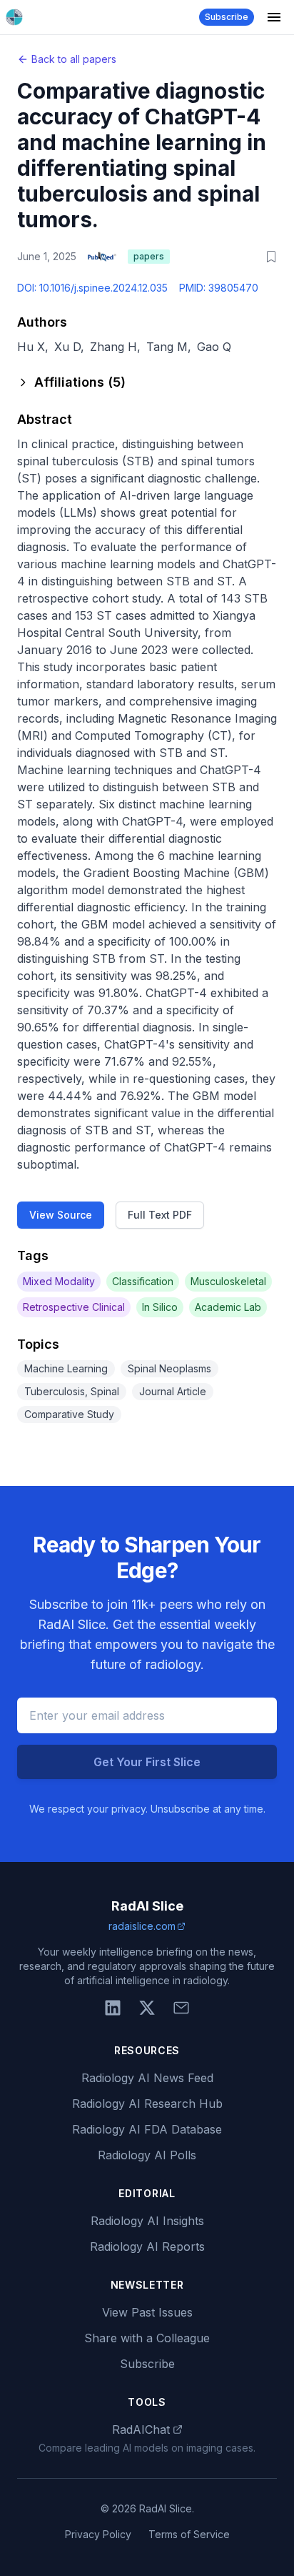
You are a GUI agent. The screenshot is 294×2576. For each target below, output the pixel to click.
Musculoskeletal (228, 1281)
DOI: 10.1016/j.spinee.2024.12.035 (92, 288)
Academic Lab (228, 1307)
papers (149, 256)
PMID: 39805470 (219, 288)
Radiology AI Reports (147, 2246)
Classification (143, 1281)
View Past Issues (147, 2312)
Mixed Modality (59, 1281)
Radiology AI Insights (147, 2221)
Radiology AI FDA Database (147, 2129)
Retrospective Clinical (74, 1307)
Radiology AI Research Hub (147, 2104)
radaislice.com (142, 1926)
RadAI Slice (147, 1906)
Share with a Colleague (147, 2338)
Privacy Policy (98, 2534)
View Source (61, 1215)
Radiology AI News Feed (147, 2078)
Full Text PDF (160, 1215)
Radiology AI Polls (147, 2155)
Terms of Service (189, 2534)
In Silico (160, 1307)
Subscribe (227, 17)
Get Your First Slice (147, 1762)
